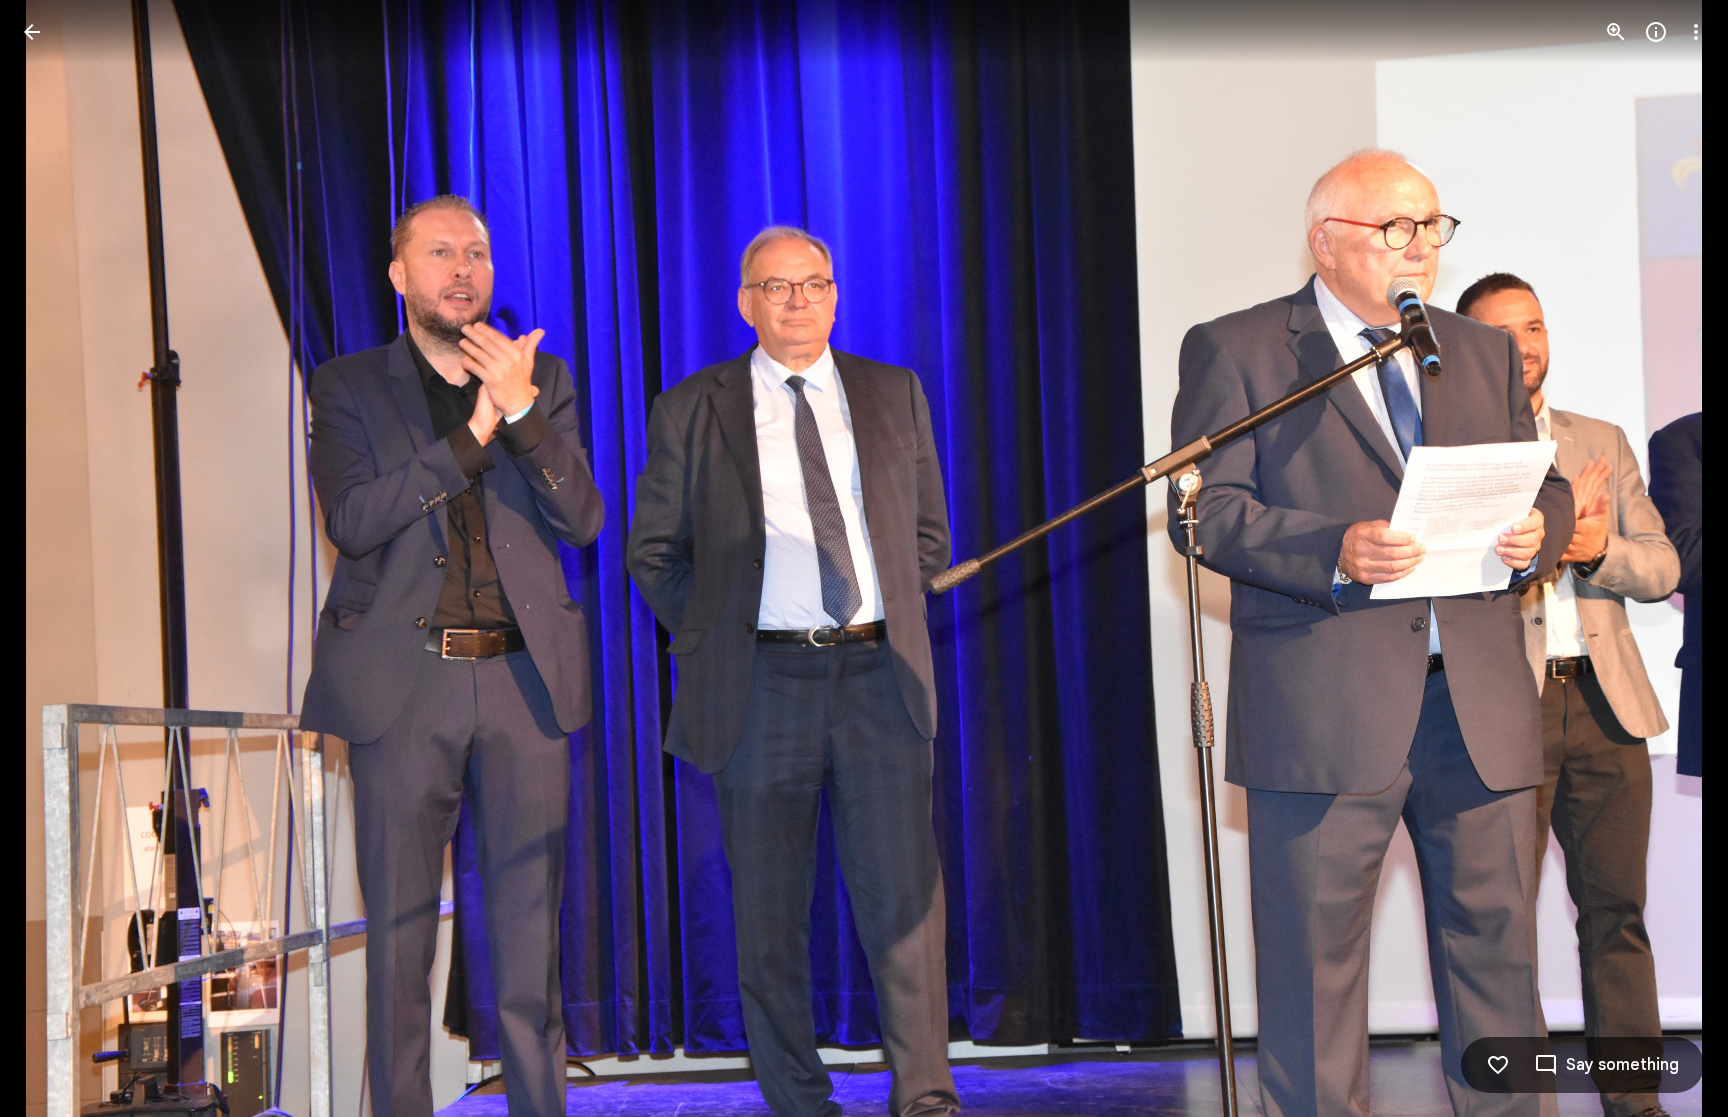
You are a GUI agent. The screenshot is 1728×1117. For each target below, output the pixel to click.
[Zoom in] (1616, 32)
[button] (1672, 559)
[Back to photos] (32, 32)
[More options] (1696, 32)
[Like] (1498, 1065)
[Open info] (1656, 32)
